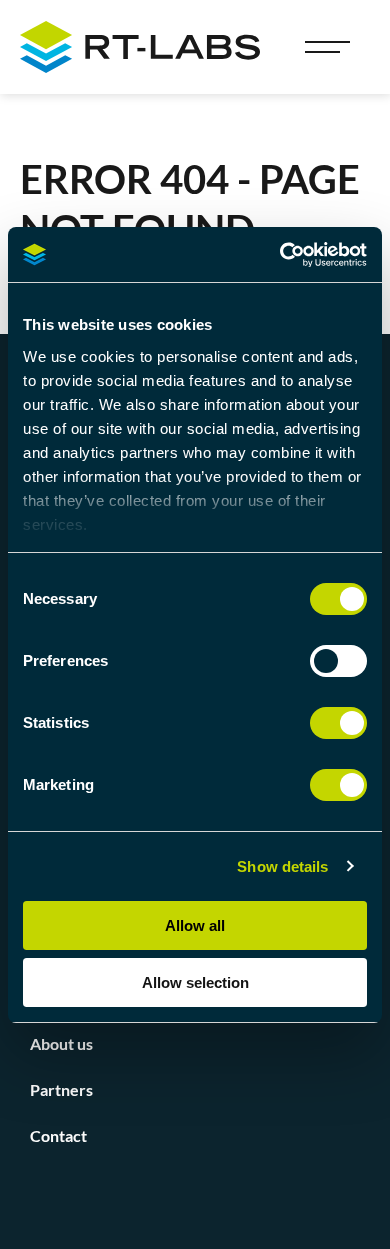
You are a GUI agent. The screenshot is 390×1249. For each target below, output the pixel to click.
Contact (58, 1135)
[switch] (338, 661)
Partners (61, 1089)
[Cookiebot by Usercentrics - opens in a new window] (280, 255)
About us (61, 1043)
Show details (282, 866)
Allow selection (195, 982)
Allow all (195, 925)
